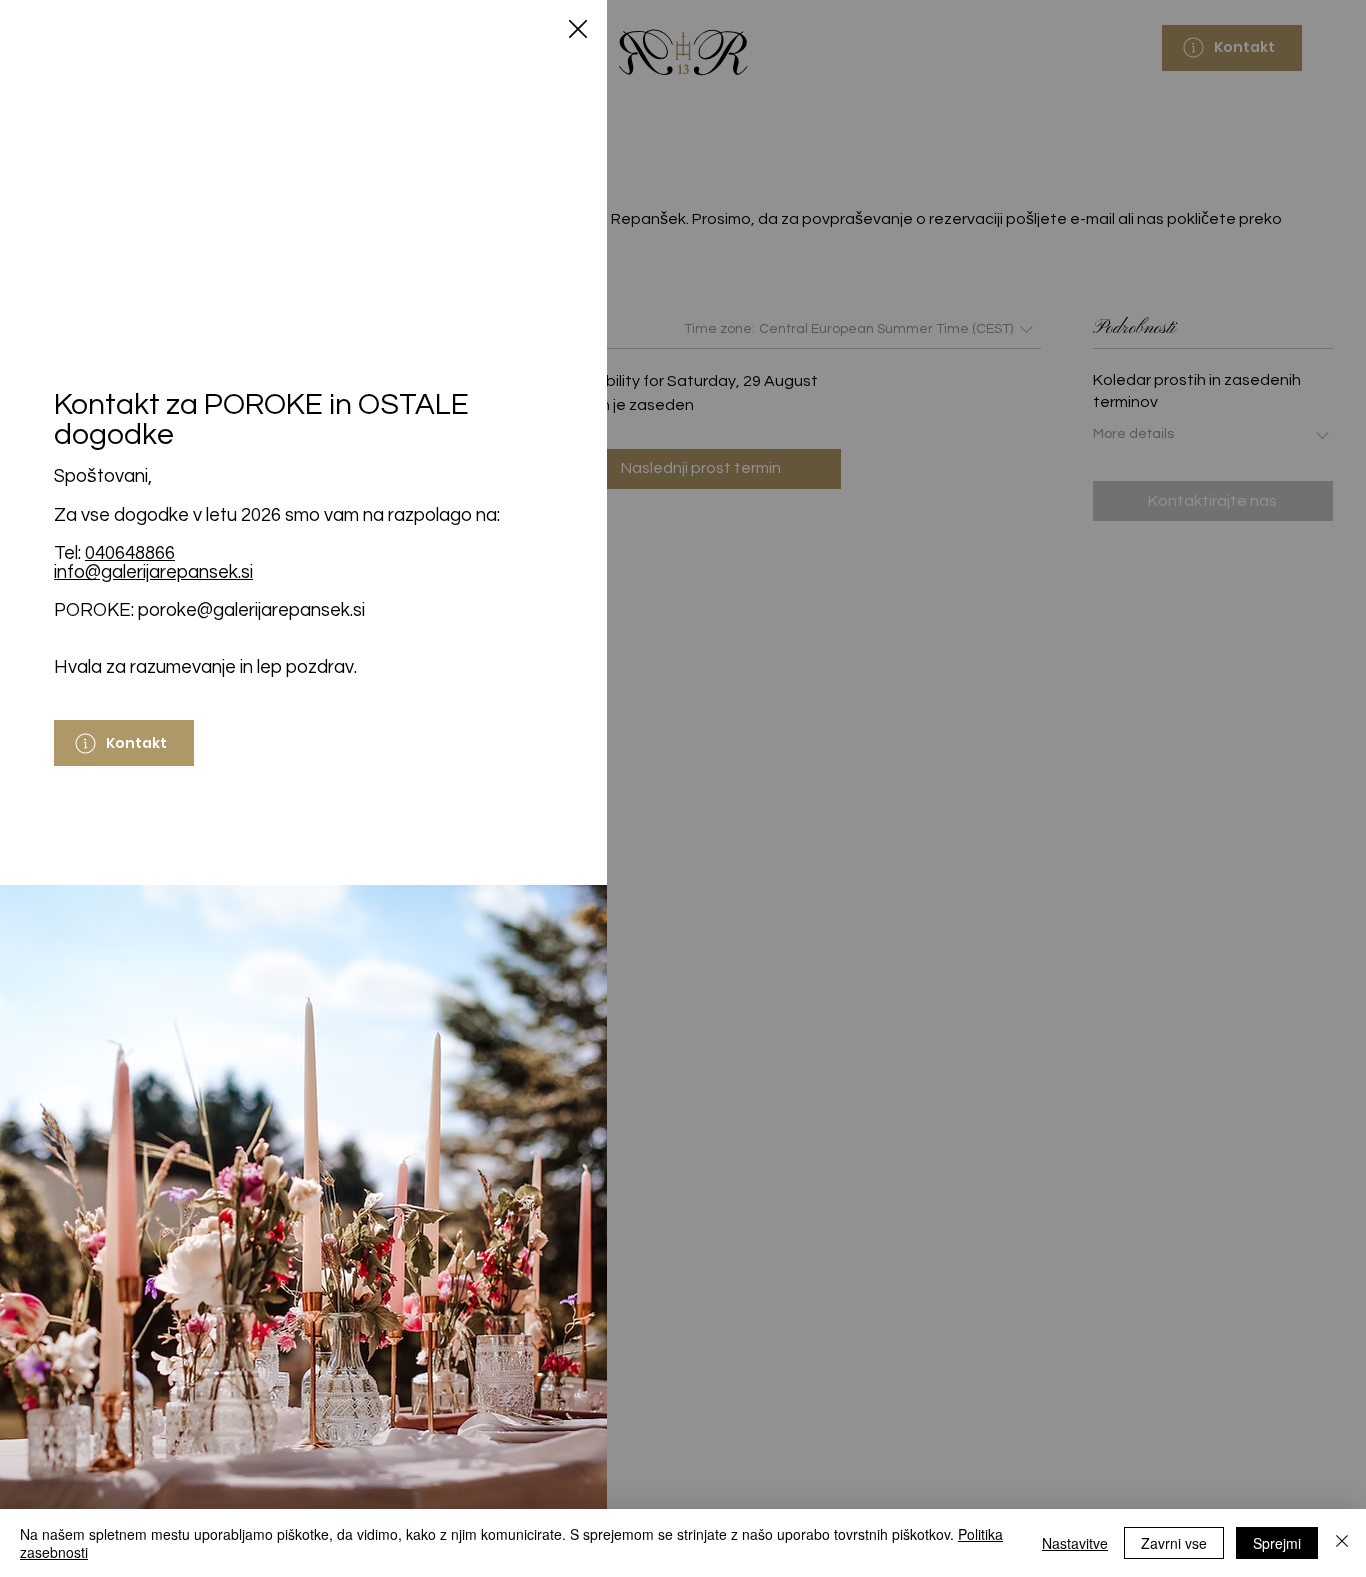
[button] (578, 30)
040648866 (130, 553)
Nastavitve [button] (1075, 1543)
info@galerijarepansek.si (153, 572)
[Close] (1342, 1543)
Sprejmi (1277, 1543)
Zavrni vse (1174, 1543)
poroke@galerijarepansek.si (251, 610)
